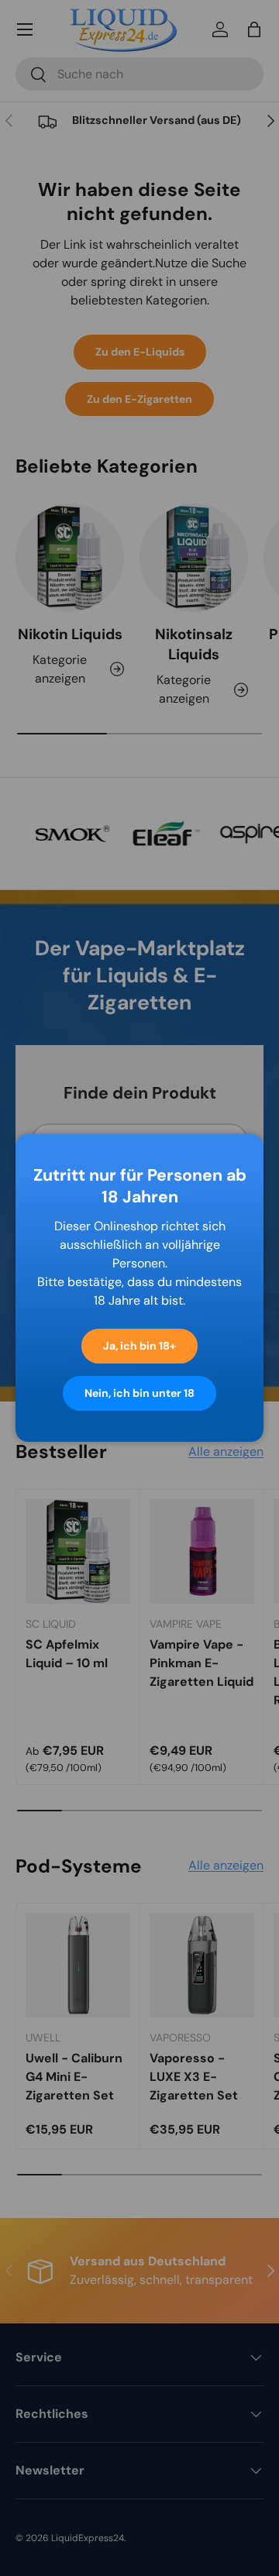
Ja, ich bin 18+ (139, 1346)
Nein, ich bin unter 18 (139, 1393)
